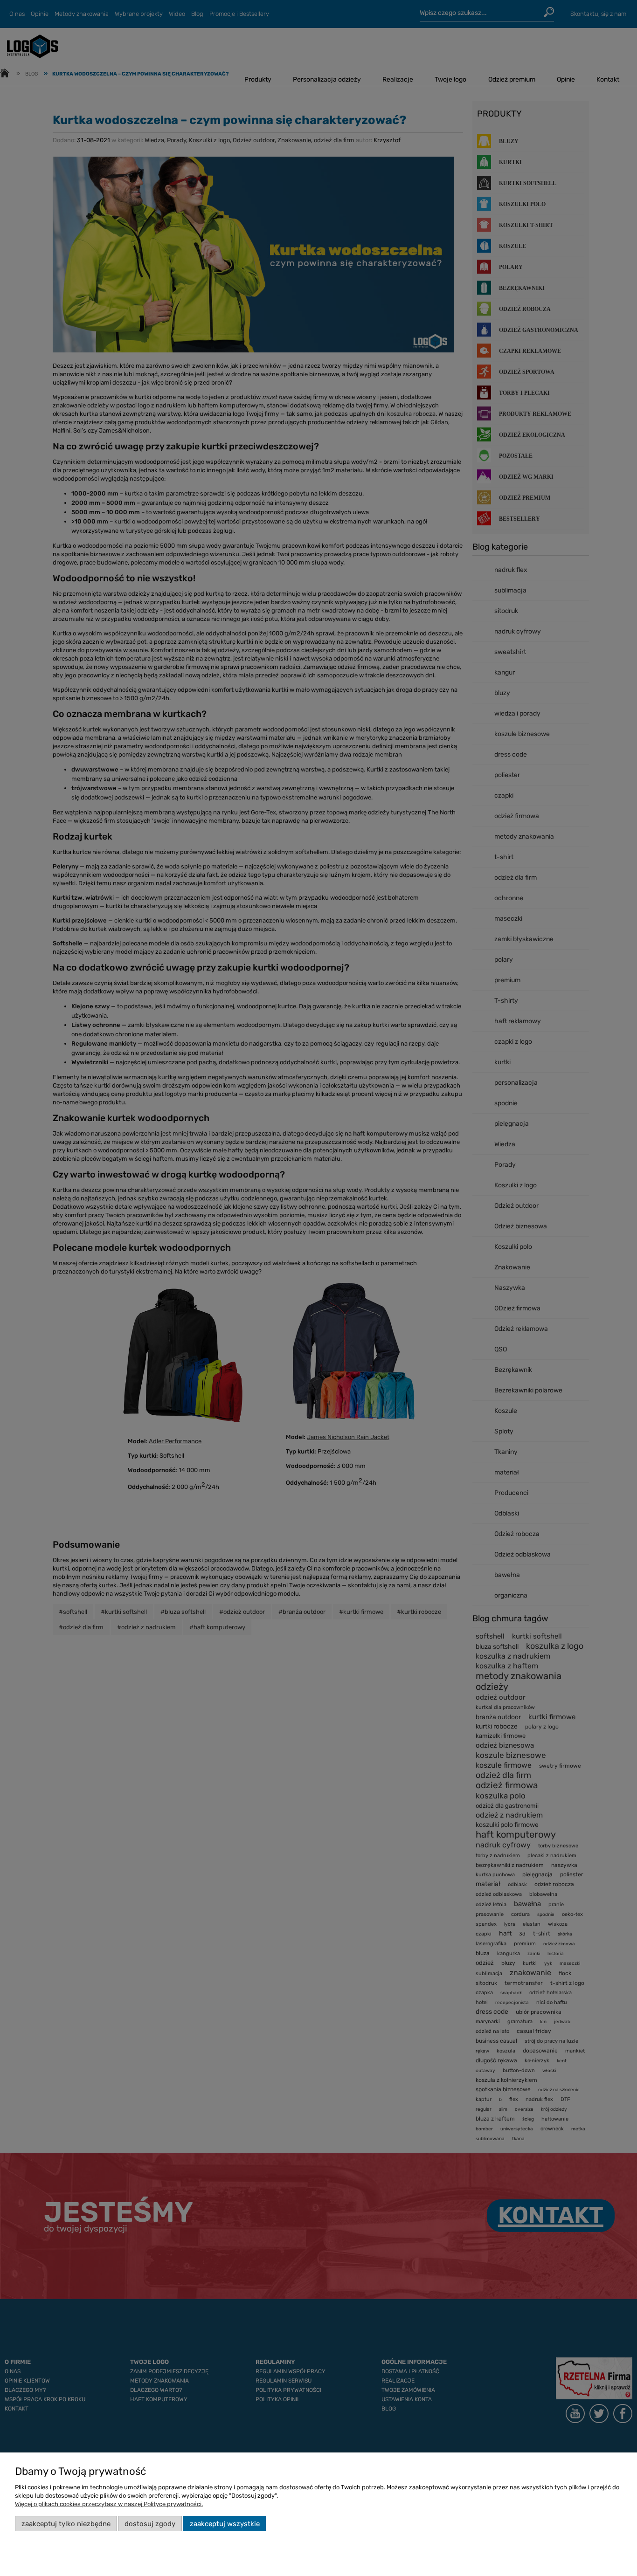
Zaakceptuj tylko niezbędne (66, 2524)
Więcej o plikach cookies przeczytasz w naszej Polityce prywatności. (109, 2504)
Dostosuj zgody (150, 2524)
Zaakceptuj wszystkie (225, 2524)
